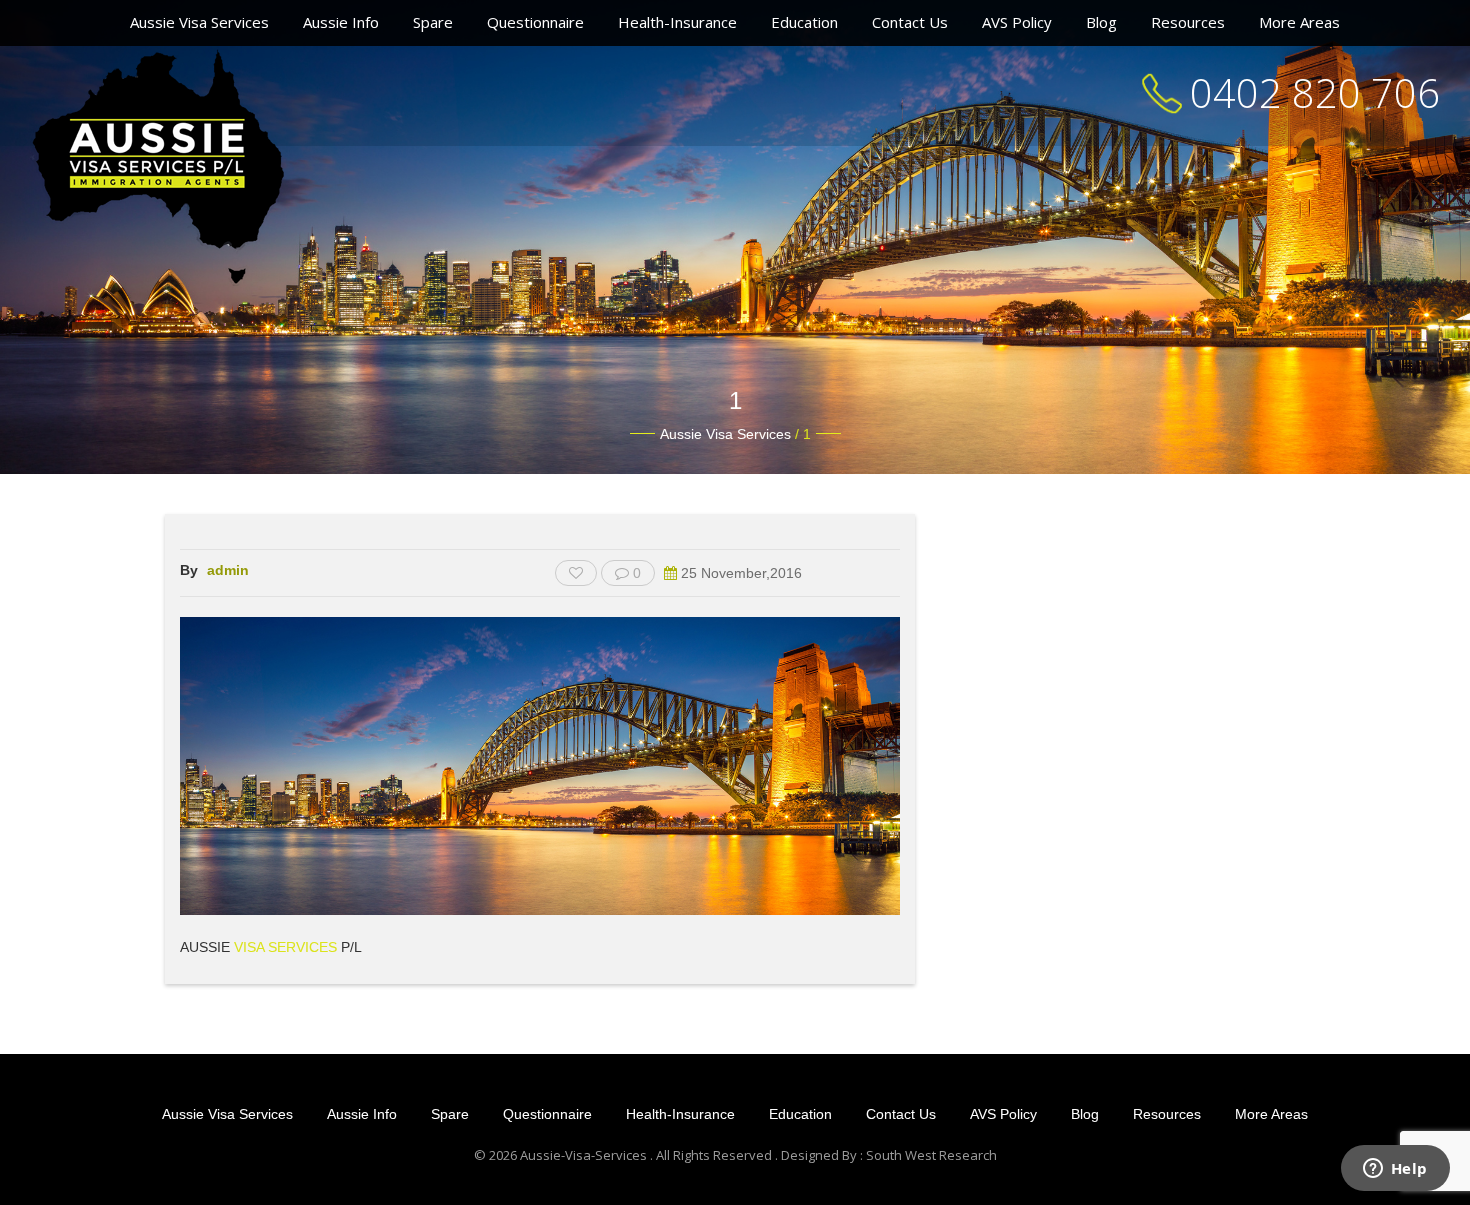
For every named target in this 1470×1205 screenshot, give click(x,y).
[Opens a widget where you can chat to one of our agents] (1395, 1170)
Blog (1101, 22)
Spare (433, 22)
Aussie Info (341, 22)
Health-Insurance (677, 22)
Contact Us (910, 22)
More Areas (1299, 22)
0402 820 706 (1315, 92)
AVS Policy (1017, 22)
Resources (1188, 22)
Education (804, 22)
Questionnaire (535, 22)
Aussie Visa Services (199, 22)
